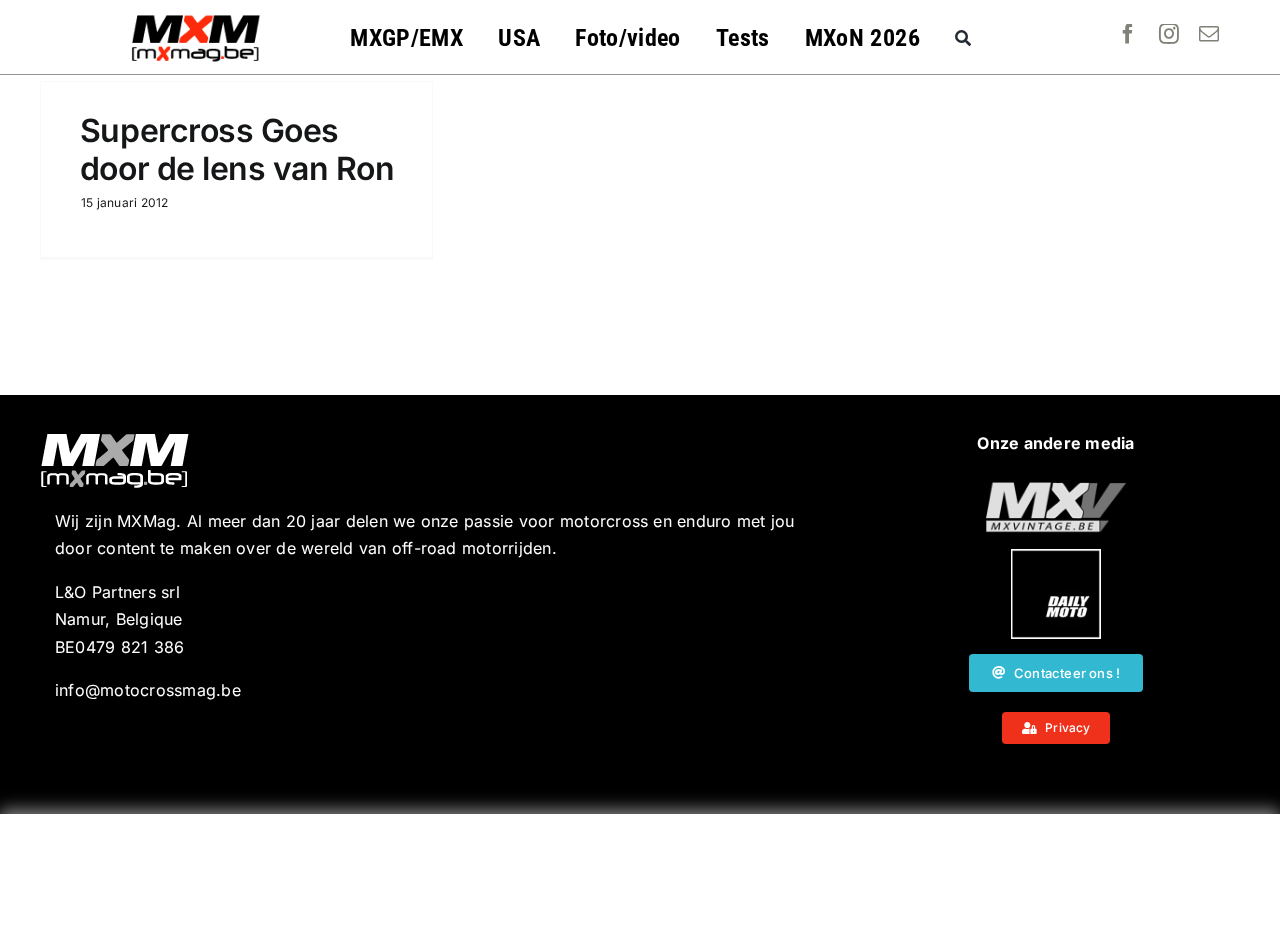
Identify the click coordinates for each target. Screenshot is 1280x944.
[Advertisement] (640, 879)
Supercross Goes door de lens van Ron (237, 149)
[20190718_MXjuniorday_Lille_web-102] (1056, 557)
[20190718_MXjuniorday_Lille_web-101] (1056, 490)
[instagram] (1169, 34)
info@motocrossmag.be (148, 690)
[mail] (1209, 34)
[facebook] (1128, 34)
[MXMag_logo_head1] (196, 20)
